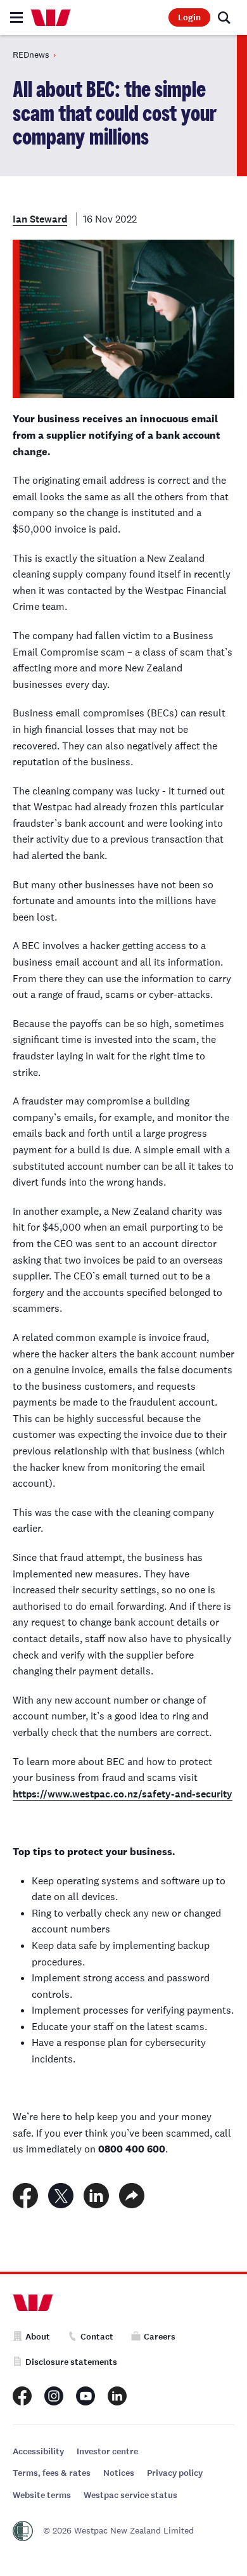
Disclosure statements (71, 2362)
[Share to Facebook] (25, 2196)
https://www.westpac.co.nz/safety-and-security (123, 1794)
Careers (160, 2337)
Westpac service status (130, 2495)
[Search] (224, 18)
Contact (97, 2337)
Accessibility (38, 2451)
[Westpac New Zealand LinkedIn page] (117, 2396)
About (38, 2337)
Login (189, 17)
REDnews (31, 55)
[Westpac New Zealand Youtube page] (85, 2396)
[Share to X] (61, 2196)
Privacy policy (175, 2473)
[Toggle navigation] (16, 17)
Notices (119, 2473)
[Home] (51, 18)
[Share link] (132, 2196)
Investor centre (107, 2451)
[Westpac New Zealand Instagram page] (54, 2396)
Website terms (42, 2495)
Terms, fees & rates (52, 2473)
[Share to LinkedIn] (96, 2196)
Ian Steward (40, 219)
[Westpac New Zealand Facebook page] (22, 2396)
